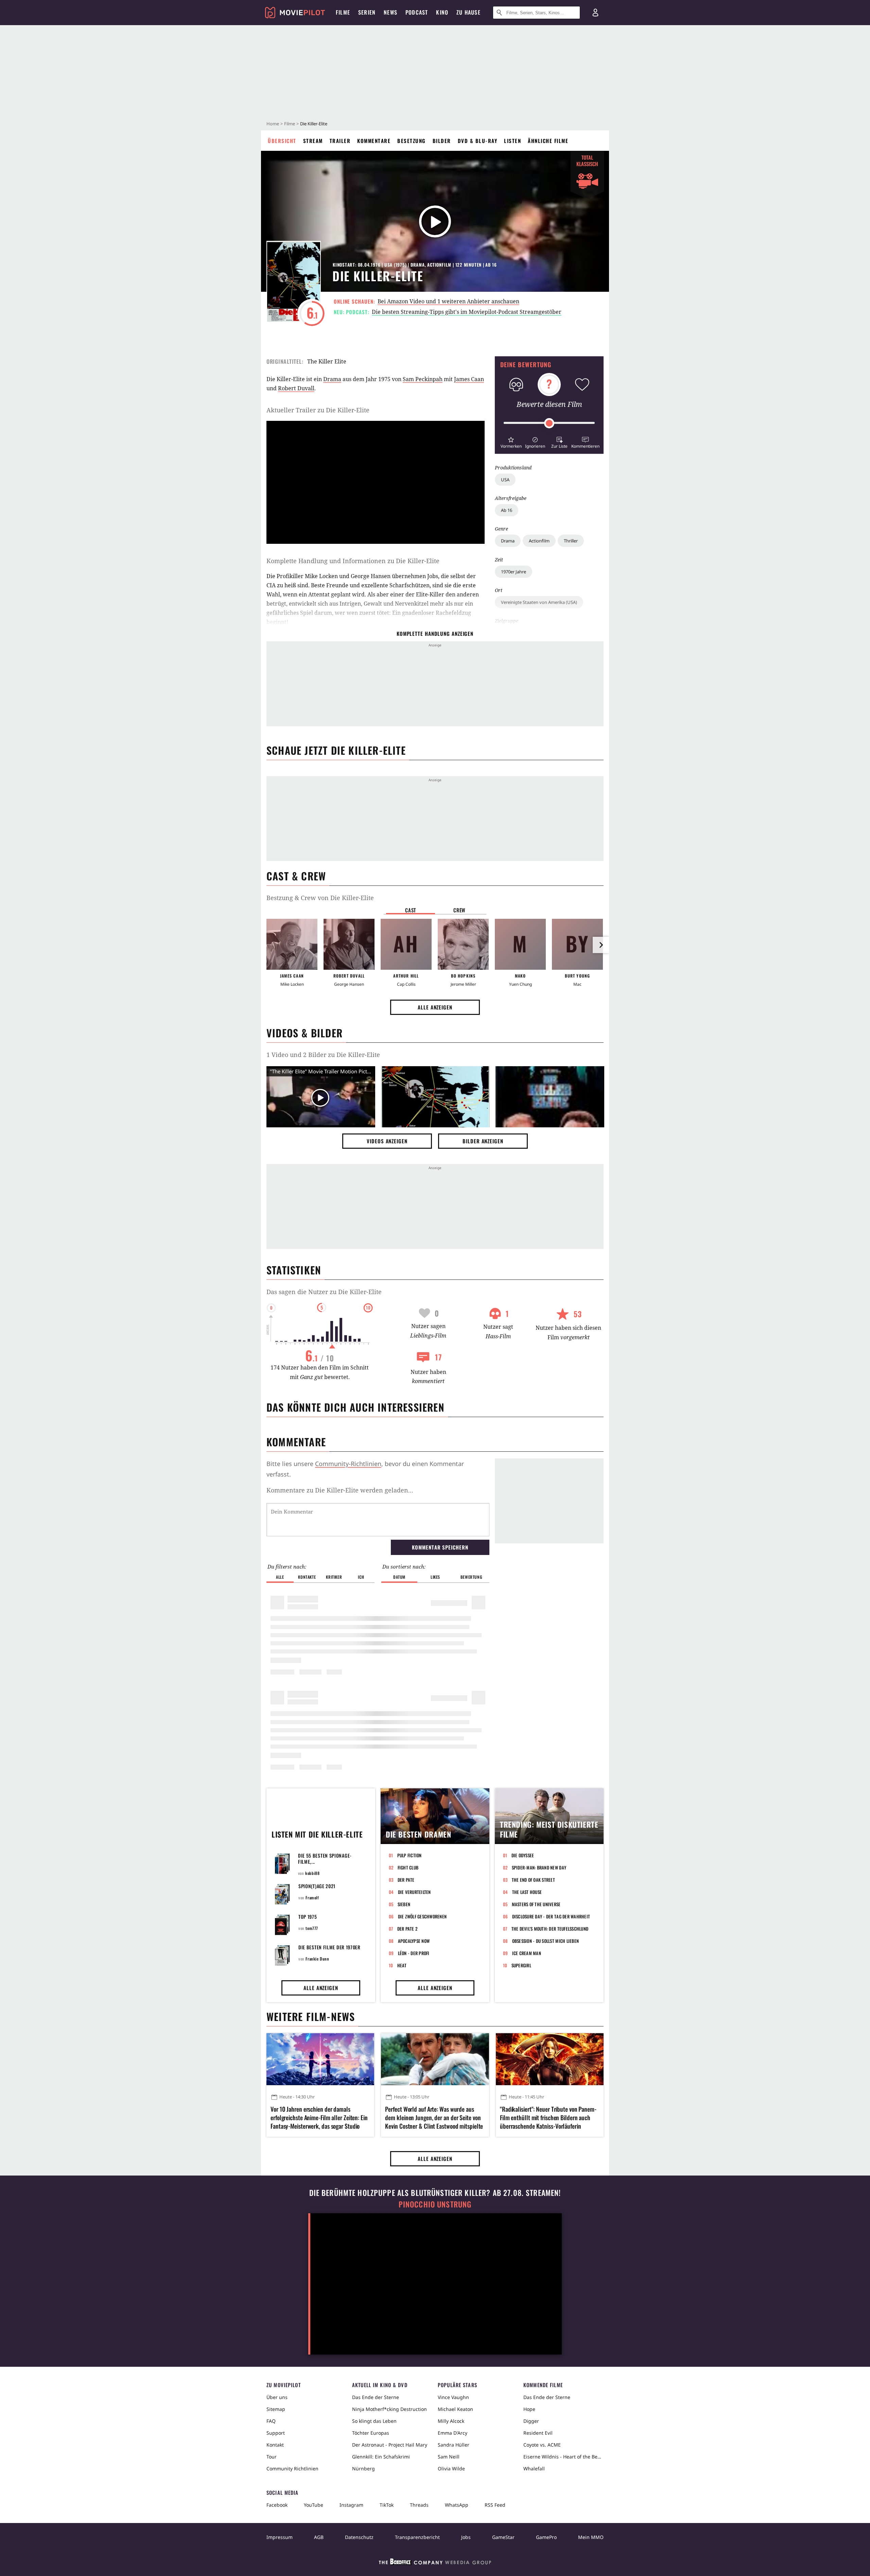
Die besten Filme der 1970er (329, 1947)
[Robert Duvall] (349, 944)
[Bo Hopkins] (463, 944)
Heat (402, 1965)
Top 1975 (308, 1917)
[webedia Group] (435, 2563)
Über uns (277, 2397)
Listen (512, 141)
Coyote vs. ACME (542, 2445)
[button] (511, 442)
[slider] (549, 423)
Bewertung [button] (471, 1577)
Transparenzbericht (417, 2537)
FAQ (271, 2421)
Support (276, 2433)
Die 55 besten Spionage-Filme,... (325, 1858)
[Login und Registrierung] (595, 13)
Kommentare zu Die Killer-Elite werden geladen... (340, 1490)
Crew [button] (459, 910)
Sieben (404, 1904)
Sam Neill (449, 2457)
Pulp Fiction (410, 1855)
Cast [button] (411, 910)
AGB (319, 2537)
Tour (272, 2457)
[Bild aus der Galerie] (435, 1098)
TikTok (387, 2505)
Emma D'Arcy (453, 2433)
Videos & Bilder (304, 1033)
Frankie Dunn (317, 1959)
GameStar (503, 2537)
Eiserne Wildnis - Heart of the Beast (563, 2457)
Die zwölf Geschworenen (422, 1916)
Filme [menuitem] (343, 12)
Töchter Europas (371, 2433)
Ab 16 (507, 510)
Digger (531, 2421)
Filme (290, 124)
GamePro (546, 2537)
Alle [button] (280, 1577)
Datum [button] (399, 1577)
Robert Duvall (296, 388)
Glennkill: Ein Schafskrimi (381, 2457)
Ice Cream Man (527, 1953)
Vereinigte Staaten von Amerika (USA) (539, 602)
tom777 (312, 1928)
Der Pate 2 (407, 1929)
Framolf (312, 1898)
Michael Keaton (455, 2409)
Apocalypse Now (414, 1941)
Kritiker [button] (334, 1577)
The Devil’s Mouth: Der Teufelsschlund (550, 1929)
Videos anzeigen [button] (387, 1141)
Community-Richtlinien (348, 1464)
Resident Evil (538, 2433)
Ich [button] (361, 1577)
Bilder (442, 141)
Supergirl (521, 1965)
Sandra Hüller (454, 2445)
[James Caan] (292, 944)
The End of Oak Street (533, 1880)
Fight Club (408, 1867)
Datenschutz (359, 2537)
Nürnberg (363, 2468)
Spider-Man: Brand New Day (539, 1867)
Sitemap (276, 2409)
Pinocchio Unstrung (435, 2204)
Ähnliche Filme (548, 141)
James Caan (469, 379)
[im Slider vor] (601, 945)
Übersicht (282, 141)
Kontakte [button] (307, 1577)
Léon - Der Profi (414, 1953)
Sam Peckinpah (423, 379)
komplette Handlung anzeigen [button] (435, 633)
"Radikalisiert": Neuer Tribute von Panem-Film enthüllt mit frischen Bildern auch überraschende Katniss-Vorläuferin (548, 2118)
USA (505, 480)
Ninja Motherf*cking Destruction (389, 2409)
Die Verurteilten (414, 1892)
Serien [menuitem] (367, 12)
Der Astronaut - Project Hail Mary (390, 2445)
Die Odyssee (523, 1855)
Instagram (351, 2505)
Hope (529, 2409)
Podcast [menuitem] (417, 12)
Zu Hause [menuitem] (468, 12)
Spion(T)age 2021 (317, 1886)
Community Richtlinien (292, 2468)
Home (273, 124)
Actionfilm (539, 541)
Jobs (466, 2537)
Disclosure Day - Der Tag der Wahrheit (551, 1916)
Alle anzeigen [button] (435, 1007)
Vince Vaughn (453, 2397)
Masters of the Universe (536, 1904)
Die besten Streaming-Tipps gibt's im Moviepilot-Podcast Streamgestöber (467, 312)
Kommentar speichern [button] (440, 1547)
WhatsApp (457, 2505)
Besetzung (412, 141)
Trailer (340, 141)
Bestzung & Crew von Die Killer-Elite (320, 898)
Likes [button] (435, 1577)
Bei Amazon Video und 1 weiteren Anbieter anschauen (448, 301)
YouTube (314, 2505)
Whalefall (534, 2468)
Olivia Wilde (451, 2468)
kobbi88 (312, 1873)
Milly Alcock (451, 2421)
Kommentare (374, 141)
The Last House (527, 1892)
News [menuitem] (390, 12)
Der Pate (406, 1880)
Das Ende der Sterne (376, 2397)
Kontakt (275, 2445)
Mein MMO (591, 2537)
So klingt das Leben (374, 2421)
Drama (508, 541)
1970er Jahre (514, 572)
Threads (419, 2505)
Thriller (571, 541)
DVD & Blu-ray (478, 141)
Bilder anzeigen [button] (483, 1141)
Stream (313, 141)
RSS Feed (495, 2505)
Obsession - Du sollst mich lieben (546, 1941)
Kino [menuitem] (442, 12)
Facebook (277, 2505)
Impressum (280, 2537)
